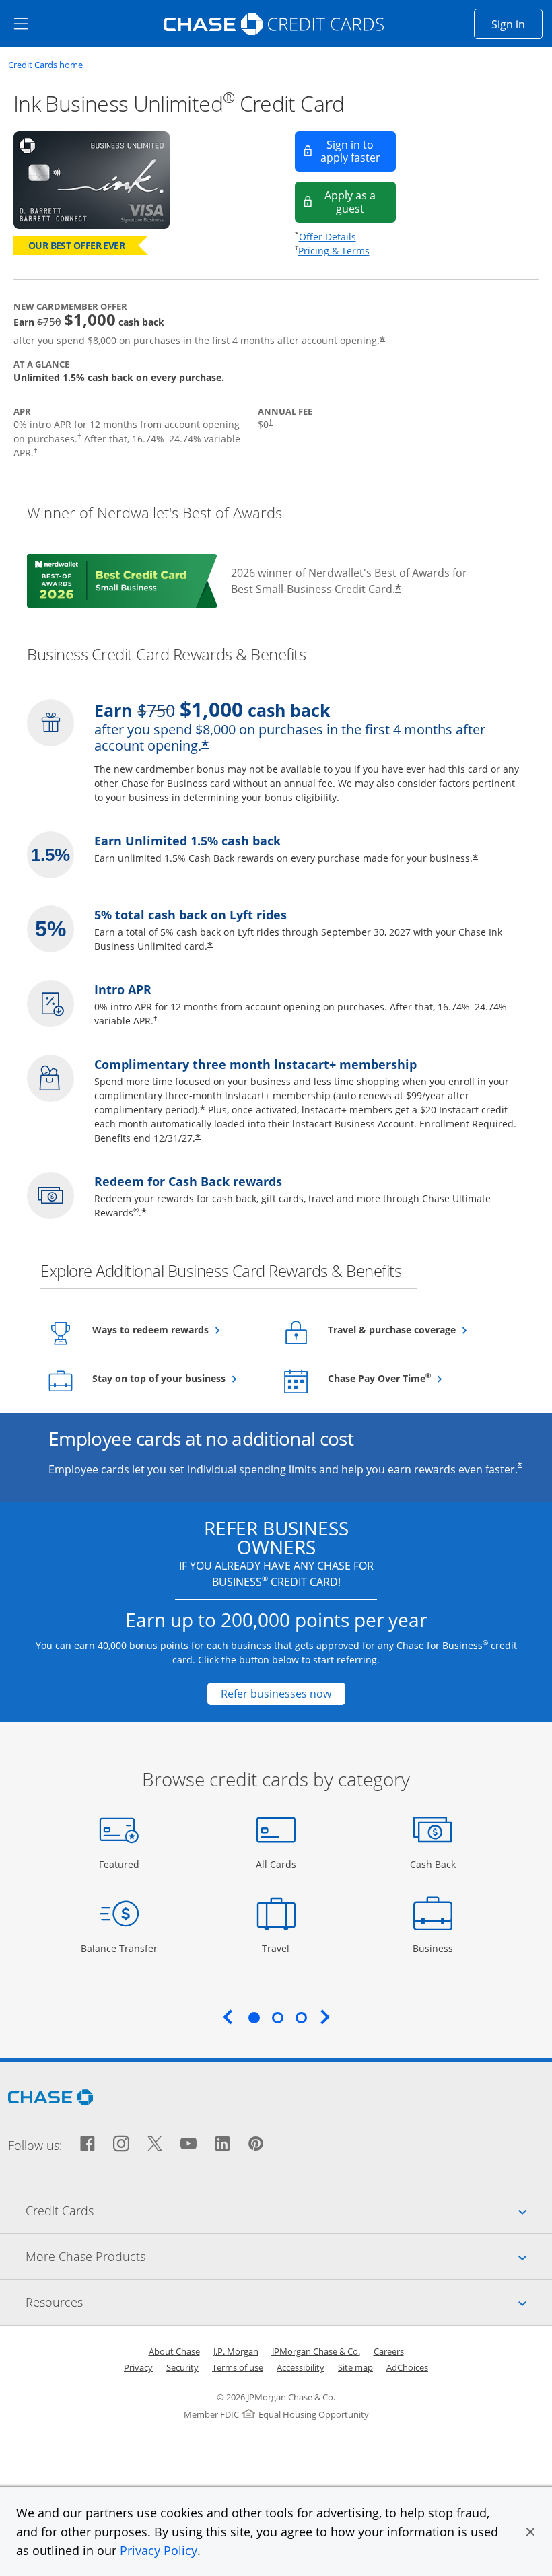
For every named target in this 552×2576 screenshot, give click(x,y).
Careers (389, 2351)
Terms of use (238, 2367)
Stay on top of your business (177, 1378)
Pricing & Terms (334, 251)
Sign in (517, 24)
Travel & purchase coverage (413, 1329)
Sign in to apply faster (358, 151)
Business (435, 1948)
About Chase (174, 2351)
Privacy (138, 2367)
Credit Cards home (45, 65)
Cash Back (433, 1864)
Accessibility (301, 2367)
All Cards (278, 1864)
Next (325, 2017)
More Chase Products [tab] (289, 2256)
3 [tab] (301, 2017)
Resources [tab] (289, 2302)
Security (182, 2367)
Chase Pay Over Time (412, 1378)
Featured (121, 1864)
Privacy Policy (159, 2550)
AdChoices (407, 2367)
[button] (530, 2532)
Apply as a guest (360, 202)
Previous (228, 2017)
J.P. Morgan (236, 2351)
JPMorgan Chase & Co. (316, 2351)
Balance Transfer (119, 1948)
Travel (281, 1948)
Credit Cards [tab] (289, 2210)
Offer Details (327, 237)
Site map (355, 2367)
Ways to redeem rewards (177, 1329)
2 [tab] (277, 2017)
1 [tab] (254, 2017)
